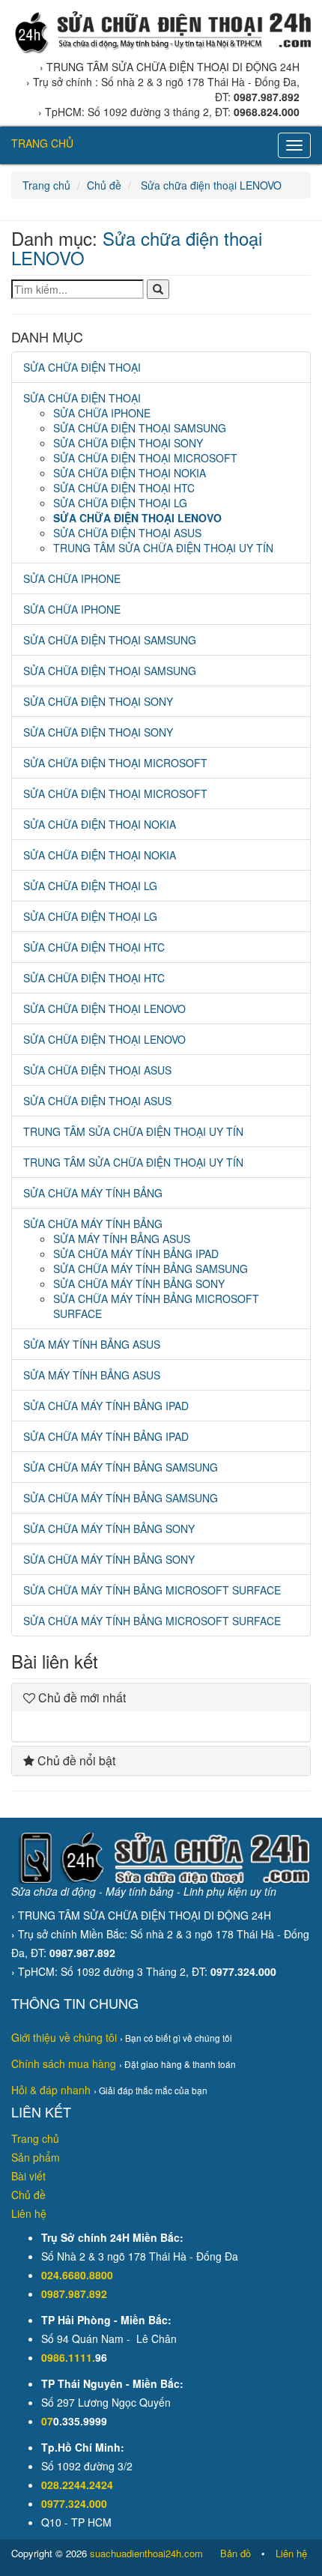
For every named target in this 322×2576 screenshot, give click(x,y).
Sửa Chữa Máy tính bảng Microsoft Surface (152, 1590)
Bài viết (28, 2176)
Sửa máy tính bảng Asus (122, 1239)
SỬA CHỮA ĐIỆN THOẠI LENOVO (104, 1039)
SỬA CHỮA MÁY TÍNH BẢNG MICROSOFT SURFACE (152, 1621)
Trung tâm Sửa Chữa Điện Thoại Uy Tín (163, 548)
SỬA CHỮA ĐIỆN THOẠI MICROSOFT (115, 793)
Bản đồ (236, 2553)
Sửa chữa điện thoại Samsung (140, 428)
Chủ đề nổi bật (75, 1760)
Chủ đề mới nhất (80, 1697)
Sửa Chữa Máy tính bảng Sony (139, 1284)
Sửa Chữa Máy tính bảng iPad (136, 1254)
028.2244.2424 (77, 2485)
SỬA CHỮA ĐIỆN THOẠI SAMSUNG (110, 671)
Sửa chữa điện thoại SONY (128, 443)
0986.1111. (68, 2357)
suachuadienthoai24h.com (146, 2553)
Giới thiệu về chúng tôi (64, 2037)
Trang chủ (46, 185)
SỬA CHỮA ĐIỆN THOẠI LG (90, 916)
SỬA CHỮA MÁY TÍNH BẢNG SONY (109, 1559)
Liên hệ (29, 2213)
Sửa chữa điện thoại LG (120, 503)
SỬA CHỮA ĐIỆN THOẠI (82, 367)
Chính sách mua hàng (64, 2063)
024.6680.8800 (77, 2275)
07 (47, 2421)
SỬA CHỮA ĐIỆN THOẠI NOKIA (100, 855)
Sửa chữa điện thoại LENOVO (210, 185)
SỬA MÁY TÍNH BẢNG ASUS (92, 1375)
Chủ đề (104, 185)
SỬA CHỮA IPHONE (72, 609)
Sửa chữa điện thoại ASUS (127, 533)
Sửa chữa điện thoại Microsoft (145, 458)
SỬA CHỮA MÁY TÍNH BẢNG (93, 1193)
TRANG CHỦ (42, 143)
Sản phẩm (36, 2157)
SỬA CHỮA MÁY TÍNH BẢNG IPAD (106, 1436)
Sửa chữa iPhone (102, 413)
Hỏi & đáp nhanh (51, 2090)
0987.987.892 (74, 2294)
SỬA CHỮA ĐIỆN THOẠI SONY (98, 732)
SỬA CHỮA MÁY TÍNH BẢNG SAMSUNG (121, 1498)
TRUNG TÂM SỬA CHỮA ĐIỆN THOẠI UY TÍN (133, 1162)
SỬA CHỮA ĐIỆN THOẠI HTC (94, 978)
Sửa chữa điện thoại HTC (124, 488)
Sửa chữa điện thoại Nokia (130, 473)
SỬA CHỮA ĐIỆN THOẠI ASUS (97, 1101)
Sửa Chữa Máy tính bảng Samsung (151, 1269)
